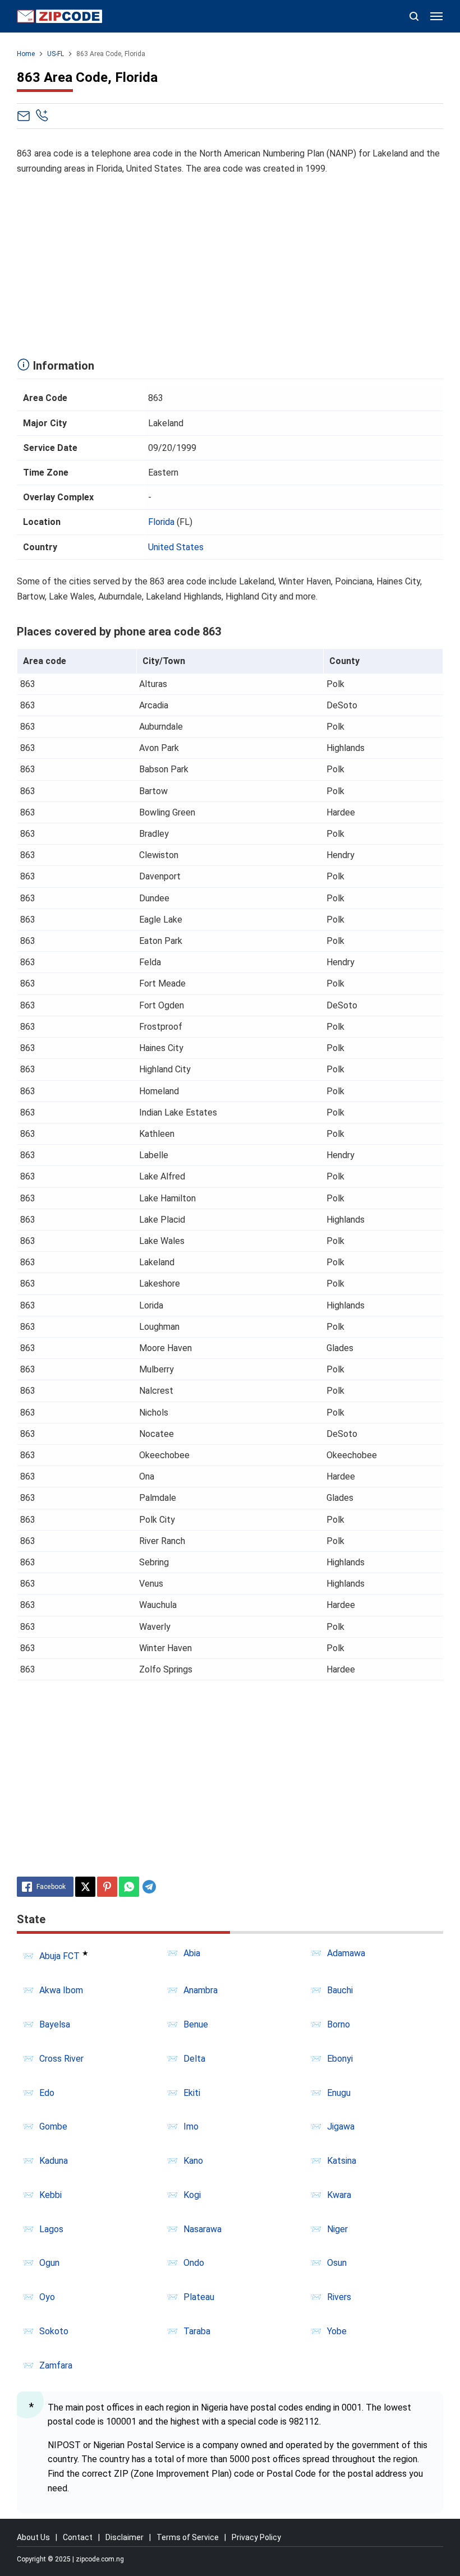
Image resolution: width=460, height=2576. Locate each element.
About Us (33, 2537)
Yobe (337, 2331)
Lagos (51, 2229)
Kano (193, 2161)
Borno (339, 2024)
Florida (161, 522)
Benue (196, 2024)
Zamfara (56, 2365)
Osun (337, 2263)
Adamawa (346, 1953)
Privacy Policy (256, 2537)
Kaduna (54, 2161)
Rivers (339, 2297)
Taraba (197, 2331)
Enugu (339, 2093)
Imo (191, 2126)
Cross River (61, 2059)
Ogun (49, 2263)
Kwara (339, 2195)
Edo (47, 2093)
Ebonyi (340, 2059)
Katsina (342, 2161)
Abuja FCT (59, 1956)
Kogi (192, 2195)
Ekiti (192, 2093)
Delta (194, 2059)
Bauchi (340, 1990)
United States (176, 547)
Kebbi (50, 2195)
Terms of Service (188, 2537)
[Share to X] (85, 1887)
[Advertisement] (230, 264)
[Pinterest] (107, 1887)
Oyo (47, 2297)
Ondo (194, 2263)
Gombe (53, 2126)
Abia (192, 1953)
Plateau (199, 2297)
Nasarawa (203, 2229)
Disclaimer (125, 2537)
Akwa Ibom (61, 1990)
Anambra (201, 1990)
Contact (78, 2537)
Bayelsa (55, 2024)
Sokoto (54, 2331)
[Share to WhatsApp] (129, 1887)
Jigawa (341, 2126)
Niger (337, 2229)
